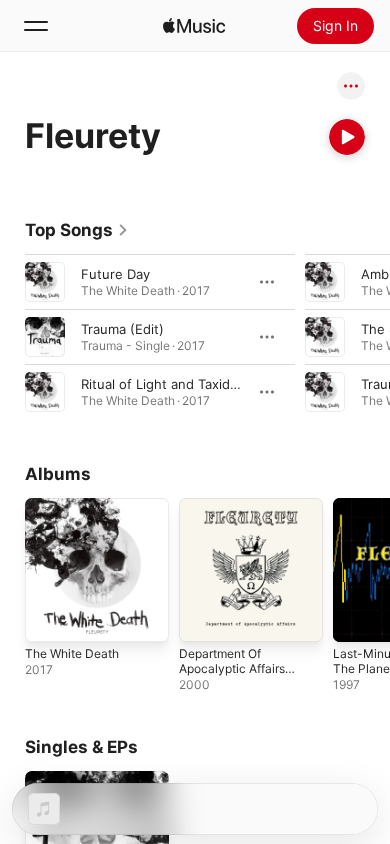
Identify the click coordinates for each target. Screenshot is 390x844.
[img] (194, 26)
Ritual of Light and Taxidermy (171, 384)
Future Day (115, 274)
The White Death (72, 653)
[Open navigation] (36, 26)
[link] (77, 230)
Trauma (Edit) (122, 329)
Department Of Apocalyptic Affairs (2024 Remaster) (232, 668)
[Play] (347, 137)
